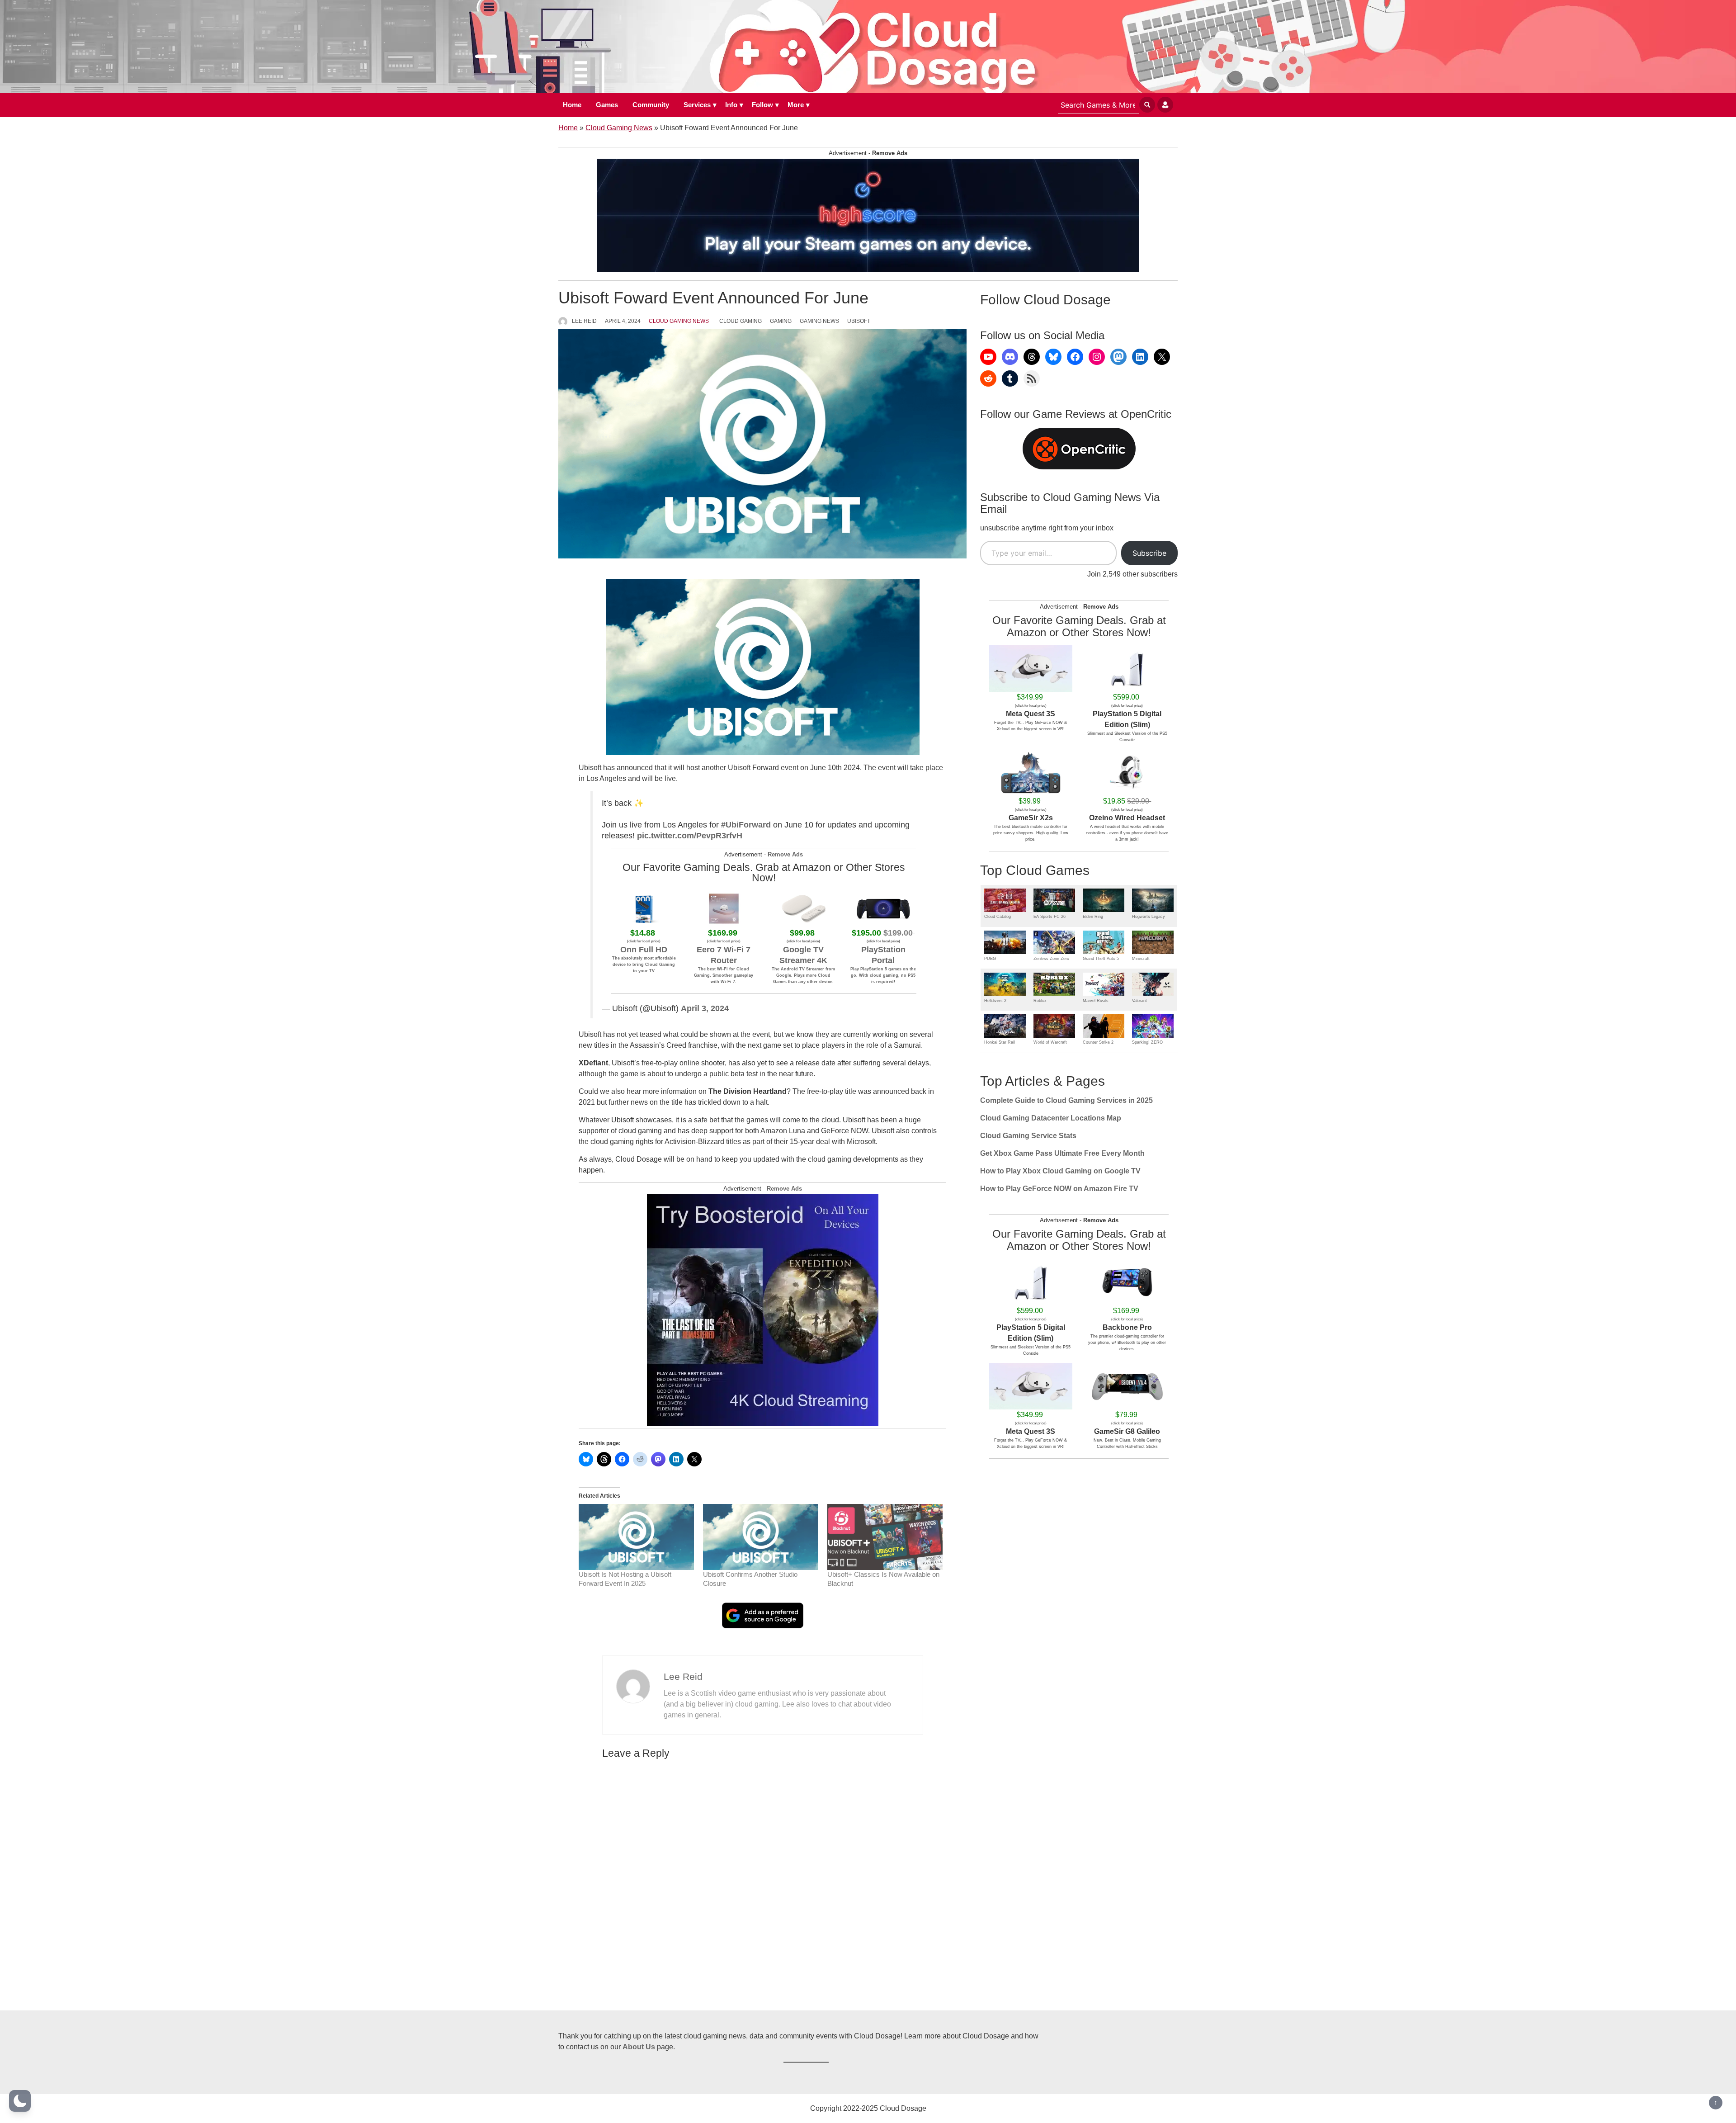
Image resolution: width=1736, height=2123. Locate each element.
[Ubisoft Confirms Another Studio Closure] (761, 1537)
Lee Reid (584, 321)
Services (697, 105)
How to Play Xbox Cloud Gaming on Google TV (1060, 1171)
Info (731, 105)
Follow (762, 105)
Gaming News (819, 321)
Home (572, 105)
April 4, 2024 (623, 321)
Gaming (781, 321)
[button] (20, 2101)
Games (607, 105)
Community (651, 105)
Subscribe (1149, 553)
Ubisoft (859, 321)
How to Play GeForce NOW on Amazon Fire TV (1059, 1189)
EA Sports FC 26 (1050, 917)
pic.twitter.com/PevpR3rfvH (690, 836)
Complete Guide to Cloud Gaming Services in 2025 (1066, 1100)
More (796, 105)
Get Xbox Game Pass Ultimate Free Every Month (1062, 1153)
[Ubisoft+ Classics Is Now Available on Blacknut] (885, 1537)
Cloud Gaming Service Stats (1028, 1136)
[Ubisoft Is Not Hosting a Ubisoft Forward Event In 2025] (636, 1537)
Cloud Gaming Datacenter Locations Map (1051, 1118)
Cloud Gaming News (619, 128)
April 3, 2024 (705, 1008)
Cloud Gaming (741, 321)
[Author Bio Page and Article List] (633, 1686)
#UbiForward (746, 825)
